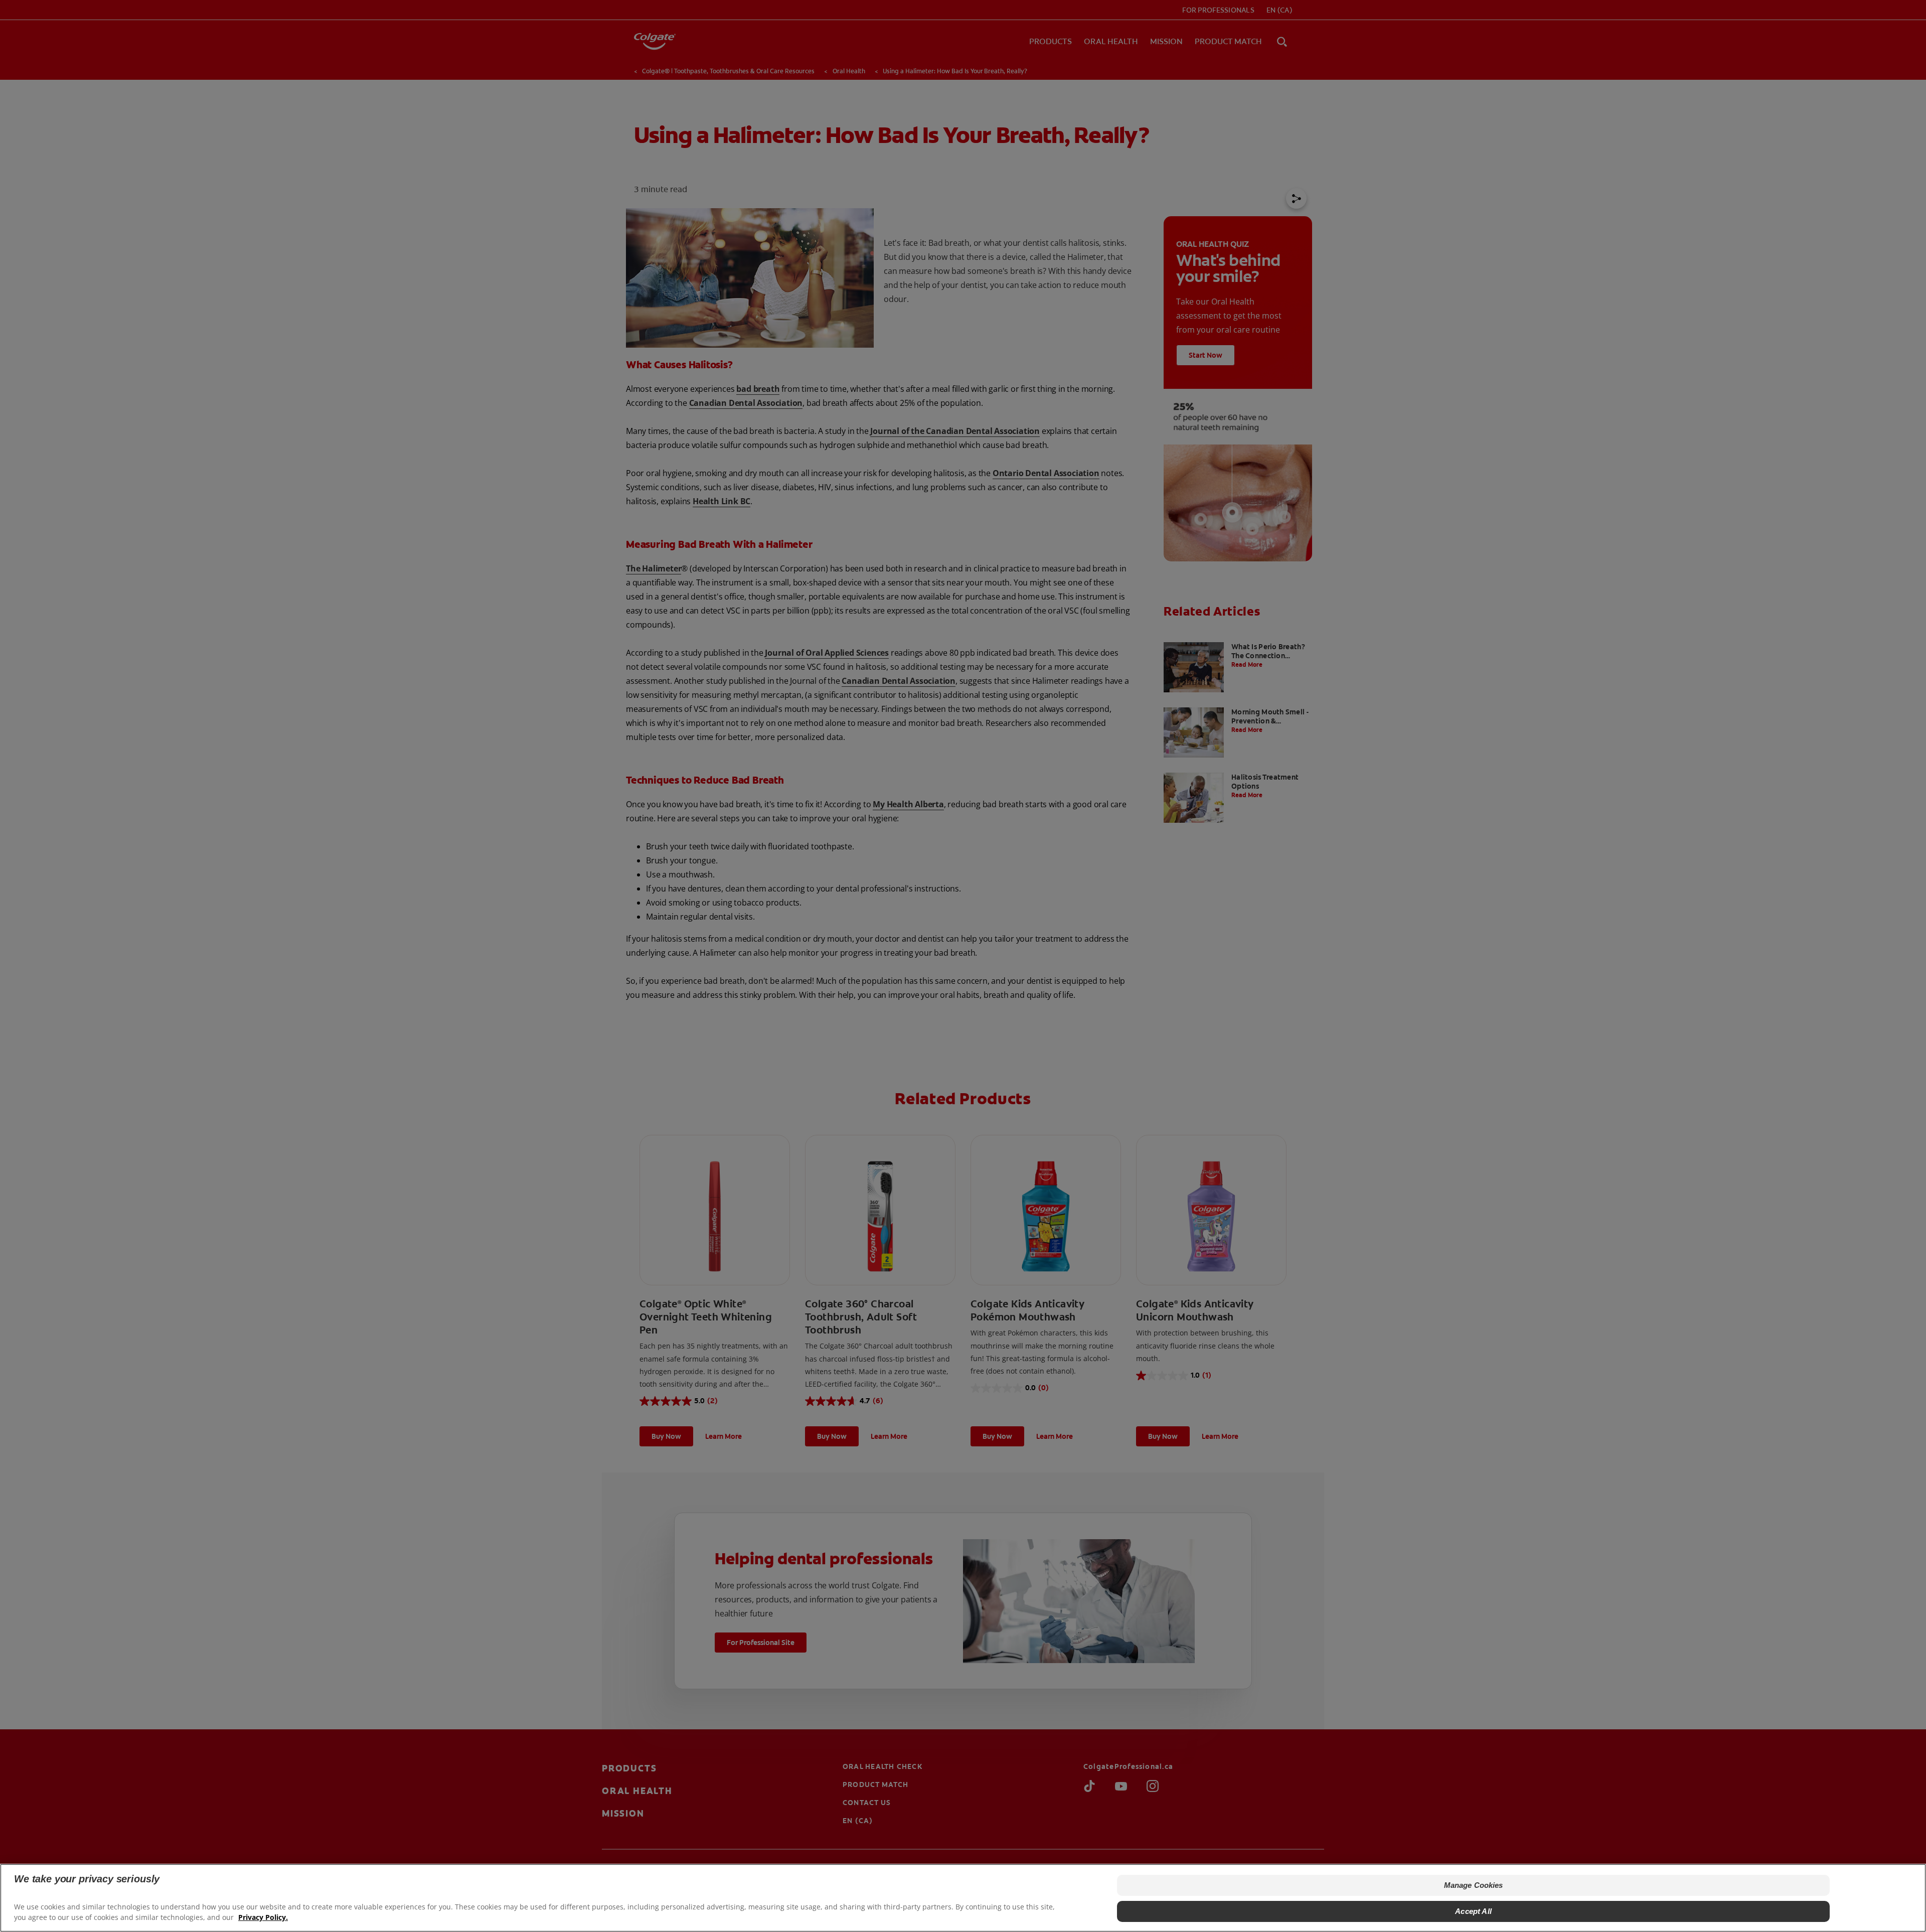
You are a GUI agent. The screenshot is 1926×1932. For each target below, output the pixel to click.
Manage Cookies (1474, 1885)
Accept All (1473, 1911)
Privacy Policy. (263, 1917)
